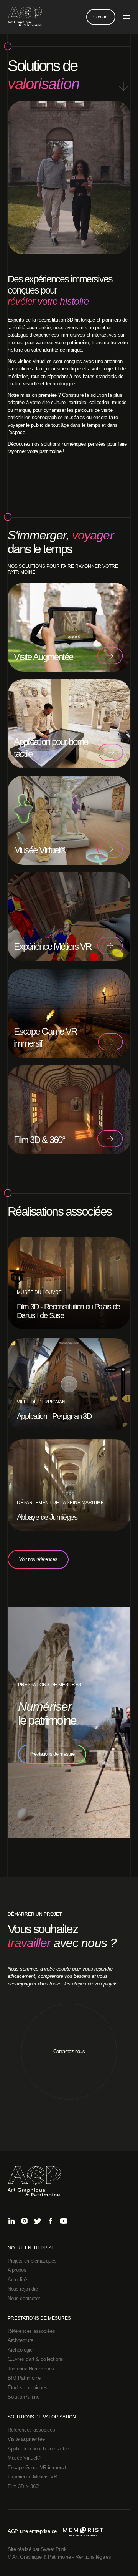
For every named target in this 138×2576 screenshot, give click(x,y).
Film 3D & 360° (24, 2486)
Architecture (21, 2340)
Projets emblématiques (32, 2261)
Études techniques (28, 2388)
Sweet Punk (53, 2549)
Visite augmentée (26, 2439)
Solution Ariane (24, 2397)
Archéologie (20, 2350)
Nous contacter (24, 2298)
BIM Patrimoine (24, 2378)
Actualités (18, 2280)
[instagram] (25, 2222)
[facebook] (51, 2222)
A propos (17, 2270)
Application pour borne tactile (38, 2449)
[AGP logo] (25, 17)
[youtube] (64, 2222)
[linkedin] (11, 2222)
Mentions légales (93, 2557)
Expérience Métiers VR (32, 2477)
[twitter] (38, 2222)
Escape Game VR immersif (37, 2467)
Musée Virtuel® (24, 2458)
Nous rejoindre (23, 2289)
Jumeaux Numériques (31, 2369)
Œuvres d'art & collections (35, 2359)
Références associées (31, 2331)
